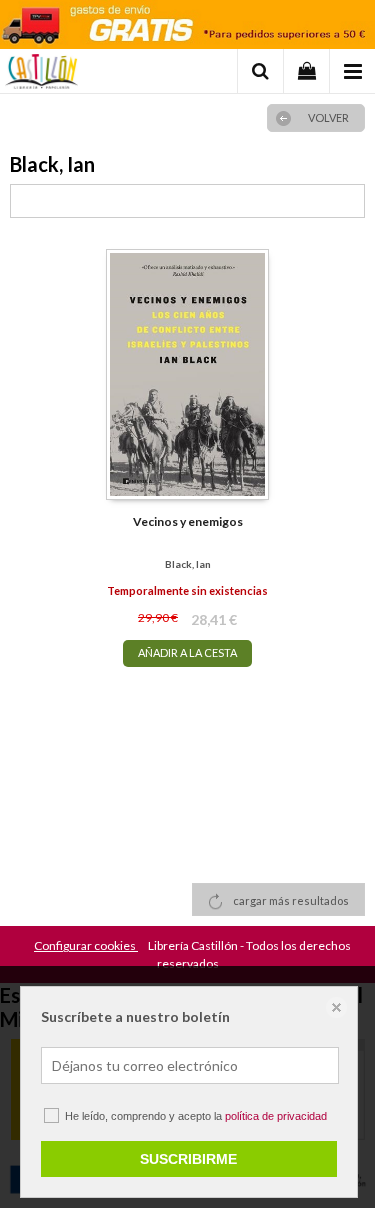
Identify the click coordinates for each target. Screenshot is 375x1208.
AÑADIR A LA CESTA (187, 652)
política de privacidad (276, 1116)
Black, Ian (188, 564)
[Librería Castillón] (41, 74)
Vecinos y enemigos (188, 521)
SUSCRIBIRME (188, 1159)
